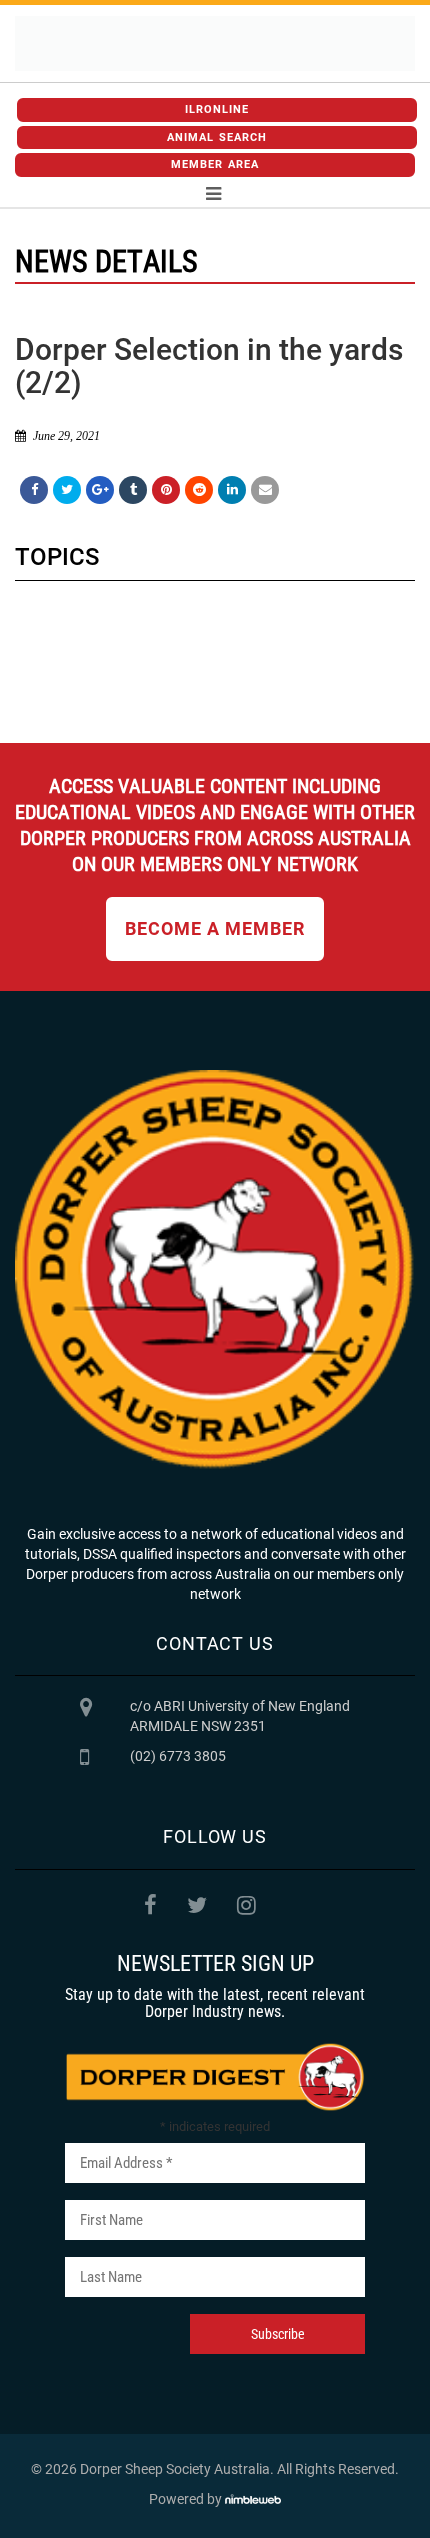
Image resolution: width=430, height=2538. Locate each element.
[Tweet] (67, 490)
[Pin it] (166, 490)
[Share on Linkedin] (232, 490)
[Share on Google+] (100, 490)
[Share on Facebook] (34, 490)
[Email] (265, 490)
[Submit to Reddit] (199, 490)
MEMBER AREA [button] (215, 164)
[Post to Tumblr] (133, 490)
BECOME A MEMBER (215, 928)
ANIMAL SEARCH (217, 137)
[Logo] (215, 43)
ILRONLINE (217, 109)
